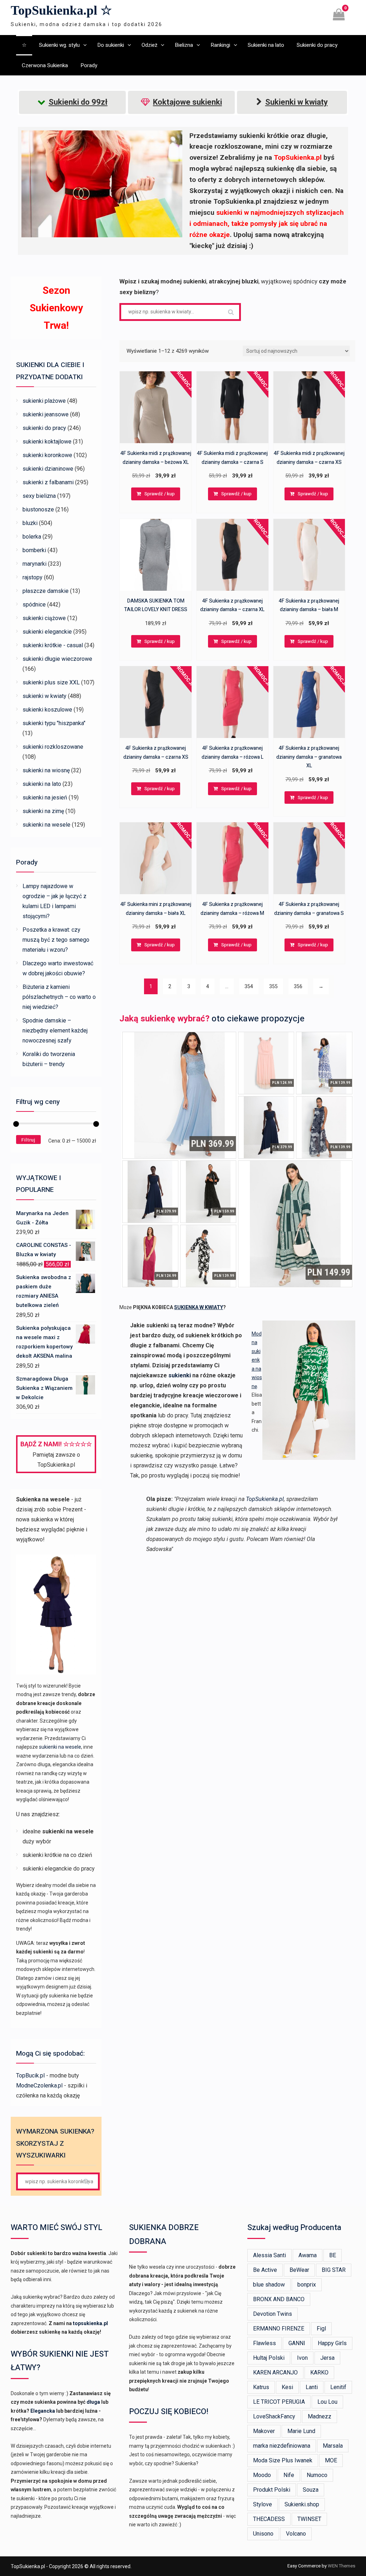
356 (298, 986)
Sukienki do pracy (317, 45)
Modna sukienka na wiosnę (257, 1360)
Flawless (264, 2343)
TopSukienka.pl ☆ (61, 10)
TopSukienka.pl (265, 1499)
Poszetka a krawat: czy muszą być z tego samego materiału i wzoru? (56, 940)
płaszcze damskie (46, 591)
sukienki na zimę (43, 811)
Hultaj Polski (269, 2358)
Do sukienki (111, 45)
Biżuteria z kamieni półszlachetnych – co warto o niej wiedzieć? (59, 997)
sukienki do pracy (44, 428)
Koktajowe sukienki (187, 102)
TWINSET (309, 2519)
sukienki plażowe (44, 401)
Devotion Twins (273, 2314)
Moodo (262, 2475)
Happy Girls (332, 2343)
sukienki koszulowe (47, 710)
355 (273, 986)
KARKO (319, 2372)
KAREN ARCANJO (275, 2372)
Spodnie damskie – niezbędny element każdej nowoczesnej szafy (55, 1031)
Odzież (149, 45)
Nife (289, 2475)
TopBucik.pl (30, 2075)
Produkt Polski (272, 2490)
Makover (264, 2431)
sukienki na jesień (45, 797)
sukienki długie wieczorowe (57, 659)
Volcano (296, 2534)
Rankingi (220, 45)
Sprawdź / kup (160, 494)
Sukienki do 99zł (78, 102)
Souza (311, 2490)
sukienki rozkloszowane (53, 747)
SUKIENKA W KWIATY (199, 1307)
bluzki (30, 523)
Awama (308, 2255)
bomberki (34, 550)
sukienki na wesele (46, 825)
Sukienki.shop (302, 2504)
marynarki (34, 564)
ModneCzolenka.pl (39, 2085)
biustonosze (38, 509)
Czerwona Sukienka (45, 65)
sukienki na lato (42, 784)
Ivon (302, 2358)
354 (249, 986)
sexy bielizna (39, 496)
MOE (331, 2460)
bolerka (32, 537)
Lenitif (338, 2387)
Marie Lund (301, 2431)
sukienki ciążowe (44, 618)
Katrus (261, 2387)
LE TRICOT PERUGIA (279, 2402)
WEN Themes (342, 2566)
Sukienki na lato (266, 45)
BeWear (299, 2270)
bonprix (307, 2285)
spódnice (34, 605)
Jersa (327, 2358)
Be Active (265, 2270)
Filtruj (28, 1140)
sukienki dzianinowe (48, 469)
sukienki (180, 1375)
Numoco (317, 2475)
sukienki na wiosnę (46, 770)
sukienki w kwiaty (44, 696)
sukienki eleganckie (47, 632)
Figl (321, 2329)
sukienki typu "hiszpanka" (54, 723)
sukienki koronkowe (47, 455)
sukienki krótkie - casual (53, 645)
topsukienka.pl (90, 2323)
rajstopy (33, 577)
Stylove (263, 2504)
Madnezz (320, 2416)
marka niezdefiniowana (282, 2446)
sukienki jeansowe (46, 414)
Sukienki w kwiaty (296, 102)
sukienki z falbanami (48, 482)
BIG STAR (334, 2270)
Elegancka (43, 2411)
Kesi (287, 2387)
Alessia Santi (269, 2255)
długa (93, 2402)
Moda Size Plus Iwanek (283, 2460)
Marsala (333, 2446)
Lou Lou (327, 2402)
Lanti (312, 2387)
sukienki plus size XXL (51, 682)
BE (333, 2255)
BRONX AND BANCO (279, 2299)
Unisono (263, 2534)
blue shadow (269, 2285)
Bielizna (184, 45)
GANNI (297, 2343)
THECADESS (269, 2519)
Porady (89, 65)
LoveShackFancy (274, 2416)
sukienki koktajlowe (47, 442)
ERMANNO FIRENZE (279, 2329)
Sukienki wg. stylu (59, 45)
